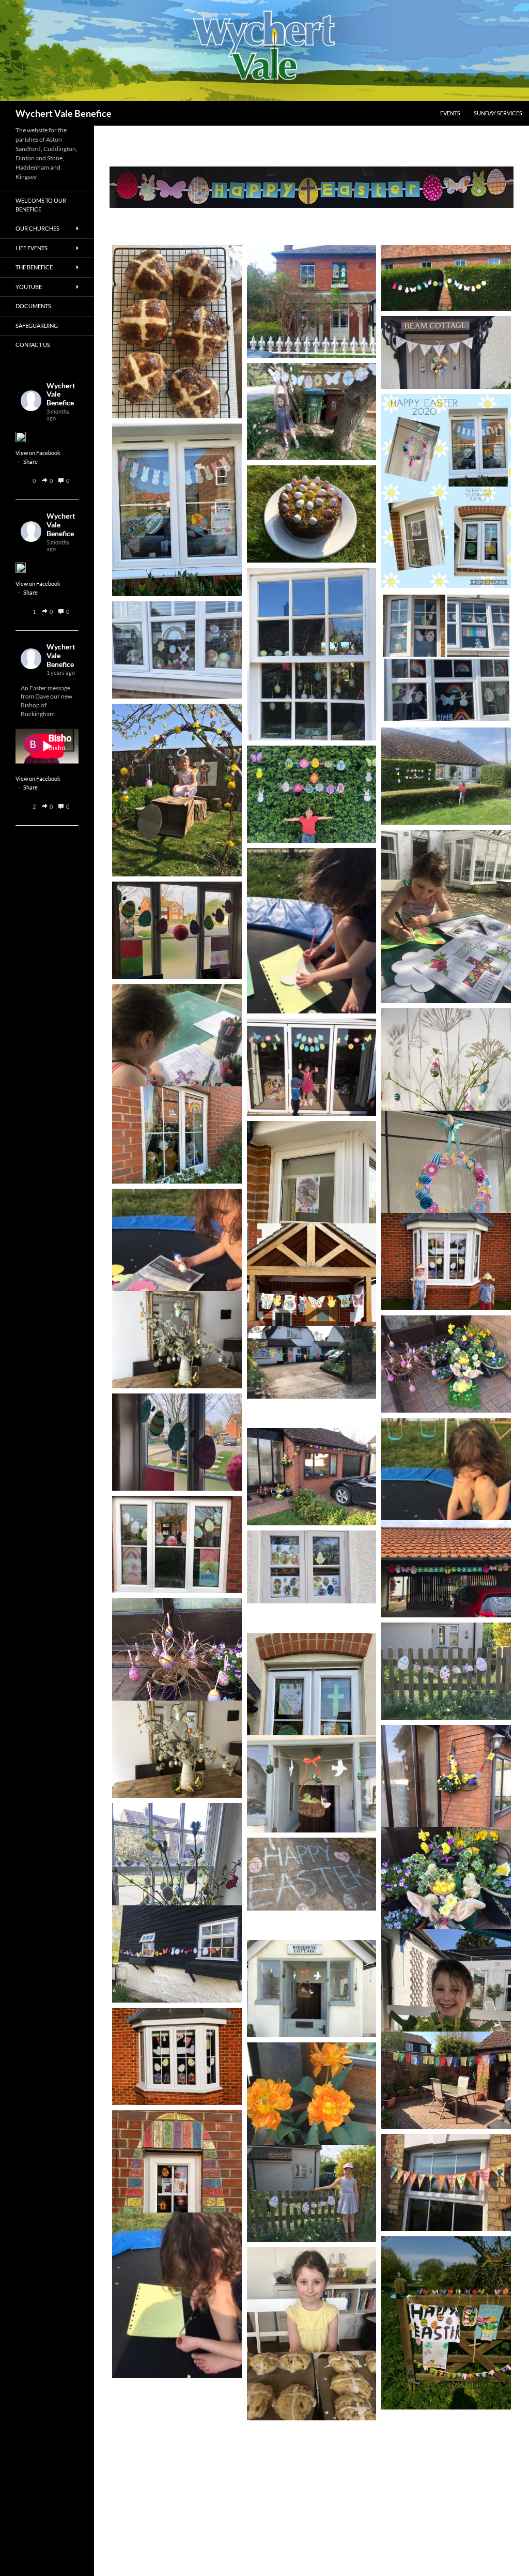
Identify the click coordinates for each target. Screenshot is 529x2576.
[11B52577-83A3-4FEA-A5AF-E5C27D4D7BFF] (312, 1362)
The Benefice (34, 267)
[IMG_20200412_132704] (446, 1262)
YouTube (29, 287)
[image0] (446, 491)
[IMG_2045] (446, 916)
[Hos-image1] (177, 2295)
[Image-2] (177, 1954)
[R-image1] (177, 1749)
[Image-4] (312, 654)
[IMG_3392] (177, 650)
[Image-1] (312, 2129)
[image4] (446, 1197)
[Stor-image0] (312, 2193)
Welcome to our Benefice (41, 205)
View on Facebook (38, 453)
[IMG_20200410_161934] (312, 412)
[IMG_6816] (446, 2080)
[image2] (312, 1207)
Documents (33, 306)
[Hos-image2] (177, 1271)
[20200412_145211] (312, 1567)
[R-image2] (312, 1989)
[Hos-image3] (446, 1501)
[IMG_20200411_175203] (177, 2056)
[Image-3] (177, 1889)
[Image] (446, 1095)
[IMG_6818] (446, 1364)
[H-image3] (177, 1544)
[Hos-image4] (312, 1067)
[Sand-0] (312, 301)
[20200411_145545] (312, 1310)
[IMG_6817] (446, 1811)
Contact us (33, 345)
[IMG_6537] (177, 1135)
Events (450, 113)
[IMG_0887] (446, 658)
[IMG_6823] (177, 1685)
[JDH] (446, 1569)
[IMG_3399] (177, 790)
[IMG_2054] (312, 2334)
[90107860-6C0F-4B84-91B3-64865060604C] (446, 2183)
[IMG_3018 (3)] (446, 278)
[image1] (177, 510)
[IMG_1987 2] (446, 2016)
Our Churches (37, 228)
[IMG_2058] (177, 332)
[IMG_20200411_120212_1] (446, 2323)
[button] (45, 481)
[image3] (312, 1719)
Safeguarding (37, 325)
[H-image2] (177, 930)
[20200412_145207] (446, 352)
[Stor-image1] (446, 1671)
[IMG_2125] (446, 776)
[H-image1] (177, 1442)
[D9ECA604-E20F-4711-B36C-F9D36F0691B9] (312, 514)
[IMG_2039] (177, 1071)
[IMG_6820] (312, 1477)
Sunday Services (498, 113)
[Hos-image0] (312, 931)
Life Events (32, 248)
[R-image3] (312, 1784)
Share (30, 461)
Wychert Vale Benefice (64, 113)
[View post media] (21, 437)
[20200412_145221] (312, 1874)
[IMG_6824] (446, 1913)
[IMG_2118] (312, 794)
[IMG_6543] (177, 2196)
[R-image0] (177, 1340)
